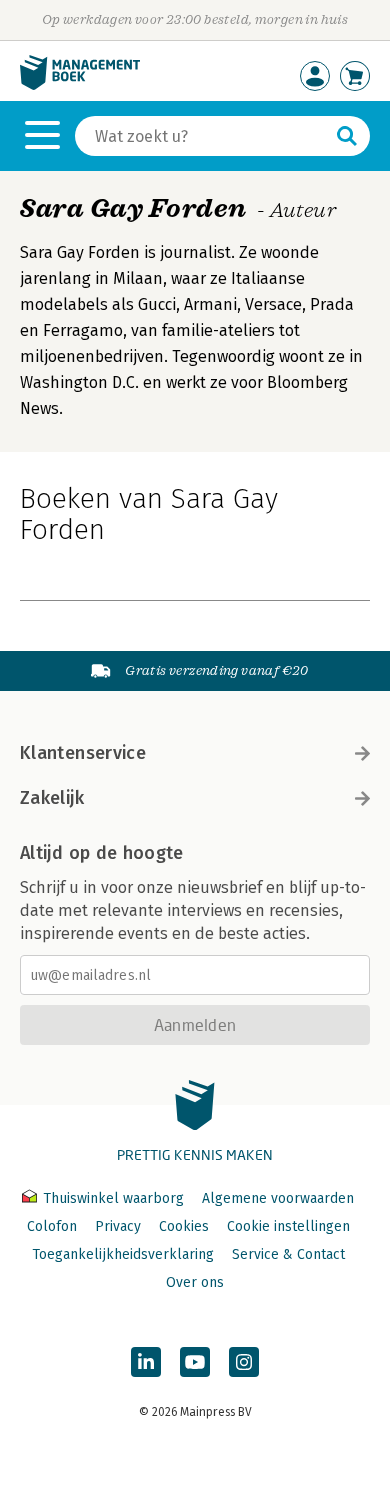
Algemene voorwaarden (278, 1198)
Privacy (118, 1226)
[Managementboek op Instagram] (244, 1362)
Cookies (184, 1226)
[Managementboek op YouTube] (195, 1362)
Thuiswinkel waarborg (113, 1198)
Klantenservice (83, 753)
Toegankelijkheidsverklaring (123, 1254)
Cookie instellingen (288, 1226)
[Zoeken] (347, 136)
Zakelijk (52, 798)
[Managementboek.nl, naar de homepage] (80, 85)
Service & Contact (288, 1254)
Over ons (195, 1282)
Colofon (52, 1226)
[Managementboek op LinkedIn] (146, 1362)
